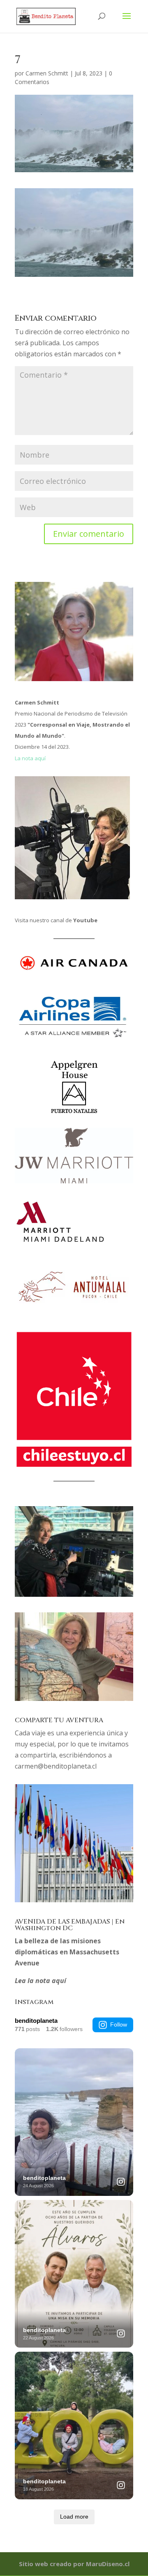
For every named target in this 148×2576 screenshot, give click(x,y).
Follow (119, 2024)
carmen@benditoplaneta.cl (56, 1766)
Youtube (85, 920)
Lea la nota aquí (40, 1981)
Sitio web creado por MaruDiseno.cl (74, 2564)
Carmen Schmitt (47, 73)
